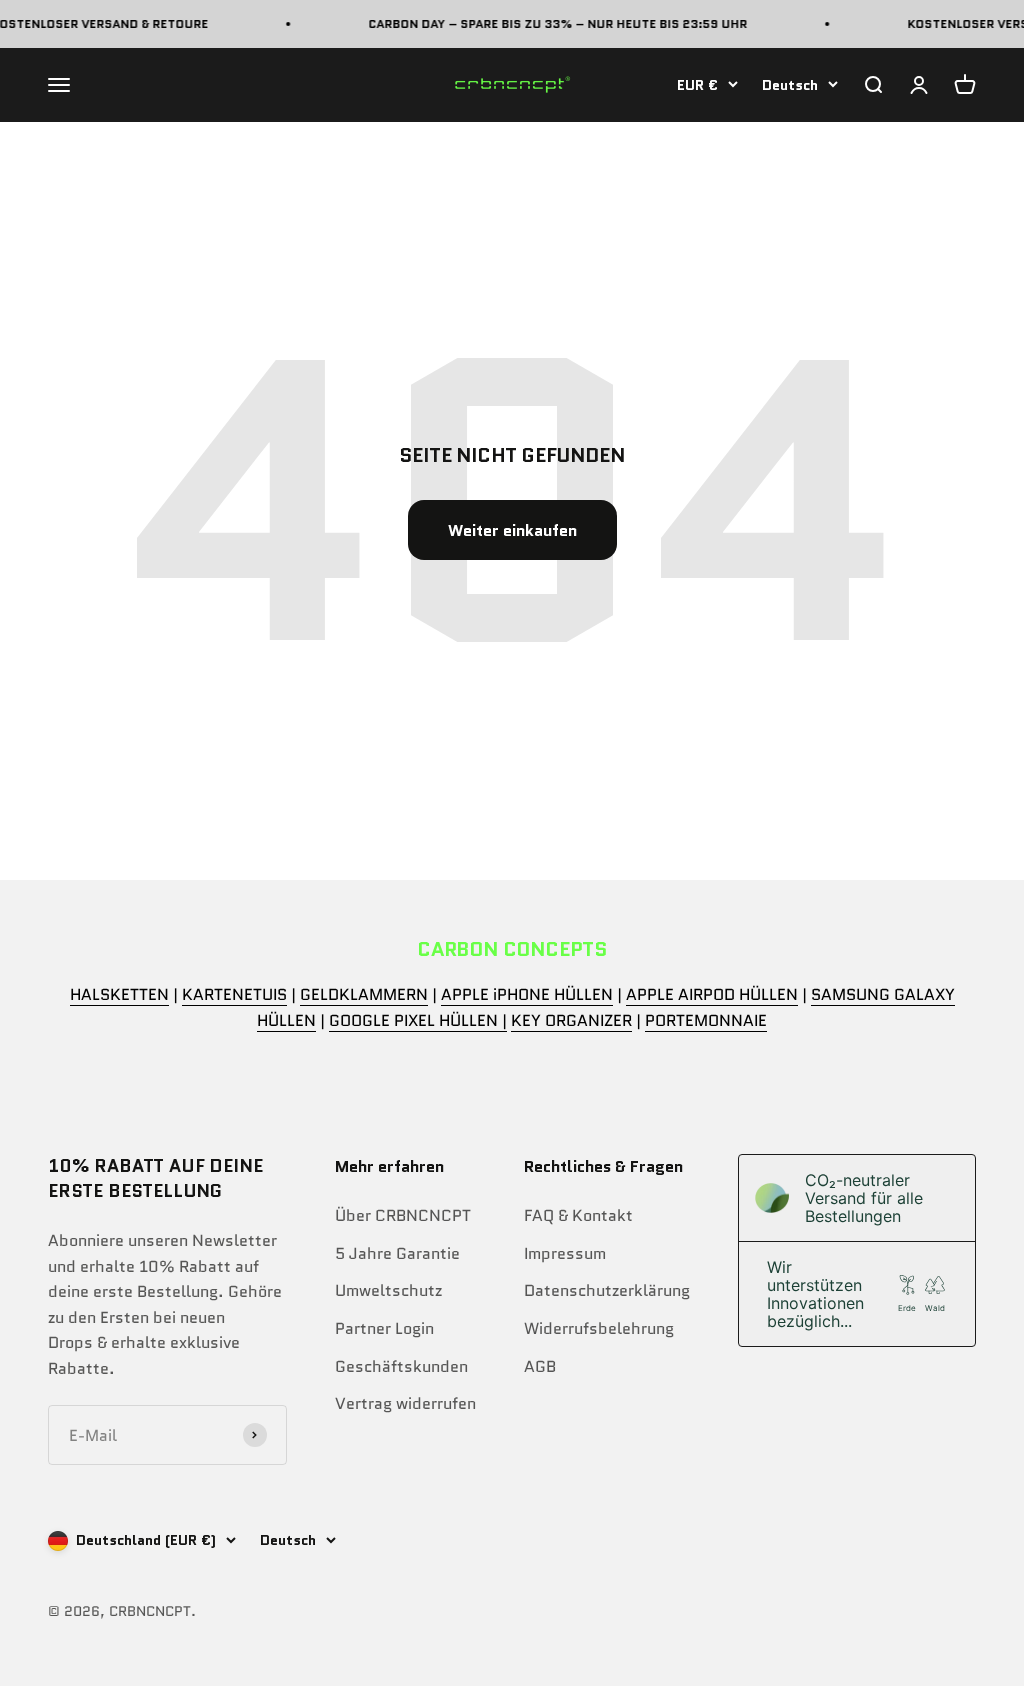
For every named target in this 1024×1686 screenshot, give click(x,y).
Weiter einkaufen (512, 530)
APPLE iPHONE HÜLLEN (527, 994)
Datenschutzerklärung (607, 1290)
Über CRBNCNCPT (403, 1215)
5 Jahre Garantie (397, 1253)
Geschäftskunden (401, 1366)
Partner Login (384, 1328)
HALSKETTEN (119, 994)
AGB (540, 1366)
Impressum (565, 1253)
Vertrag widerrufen (405, 1403)
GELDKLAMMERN (364, 994)
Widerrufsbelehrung (599, 1328)
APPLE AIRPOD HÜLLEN (712, 994)
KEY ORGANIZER (571, 1020)
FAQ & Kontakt (578, 1215)
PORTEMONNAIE (706, 1020)
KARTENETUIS (234, 994)
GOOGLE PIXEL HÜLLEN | (418, 1020)
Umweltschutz (388, 1290)
